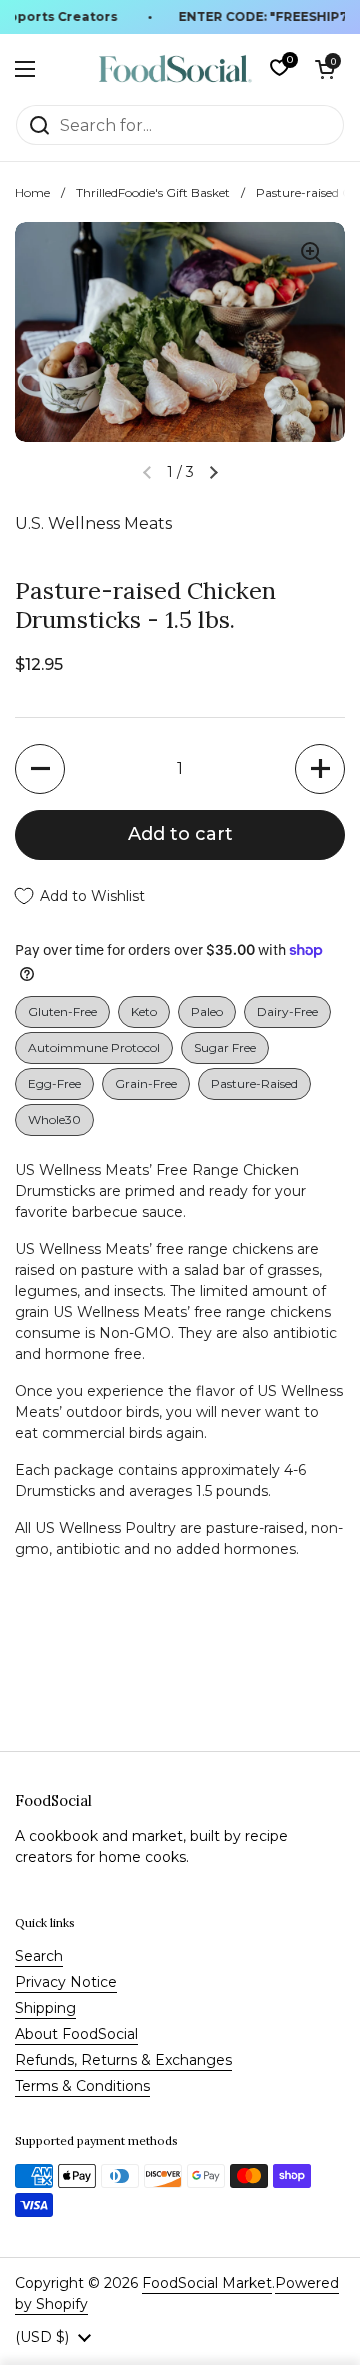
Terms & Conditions (82, 2086)
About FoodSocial (76, 2034)
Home (32, 192)
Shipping (45, 2008)
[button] (325, 69)
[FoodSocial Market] (175, 69)
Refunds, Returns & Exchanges (123, 2060)
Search (39, 1956)
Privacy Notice (66, 1982)
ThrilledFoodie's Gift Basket (153, 192)
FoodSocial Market (207, 2283)
